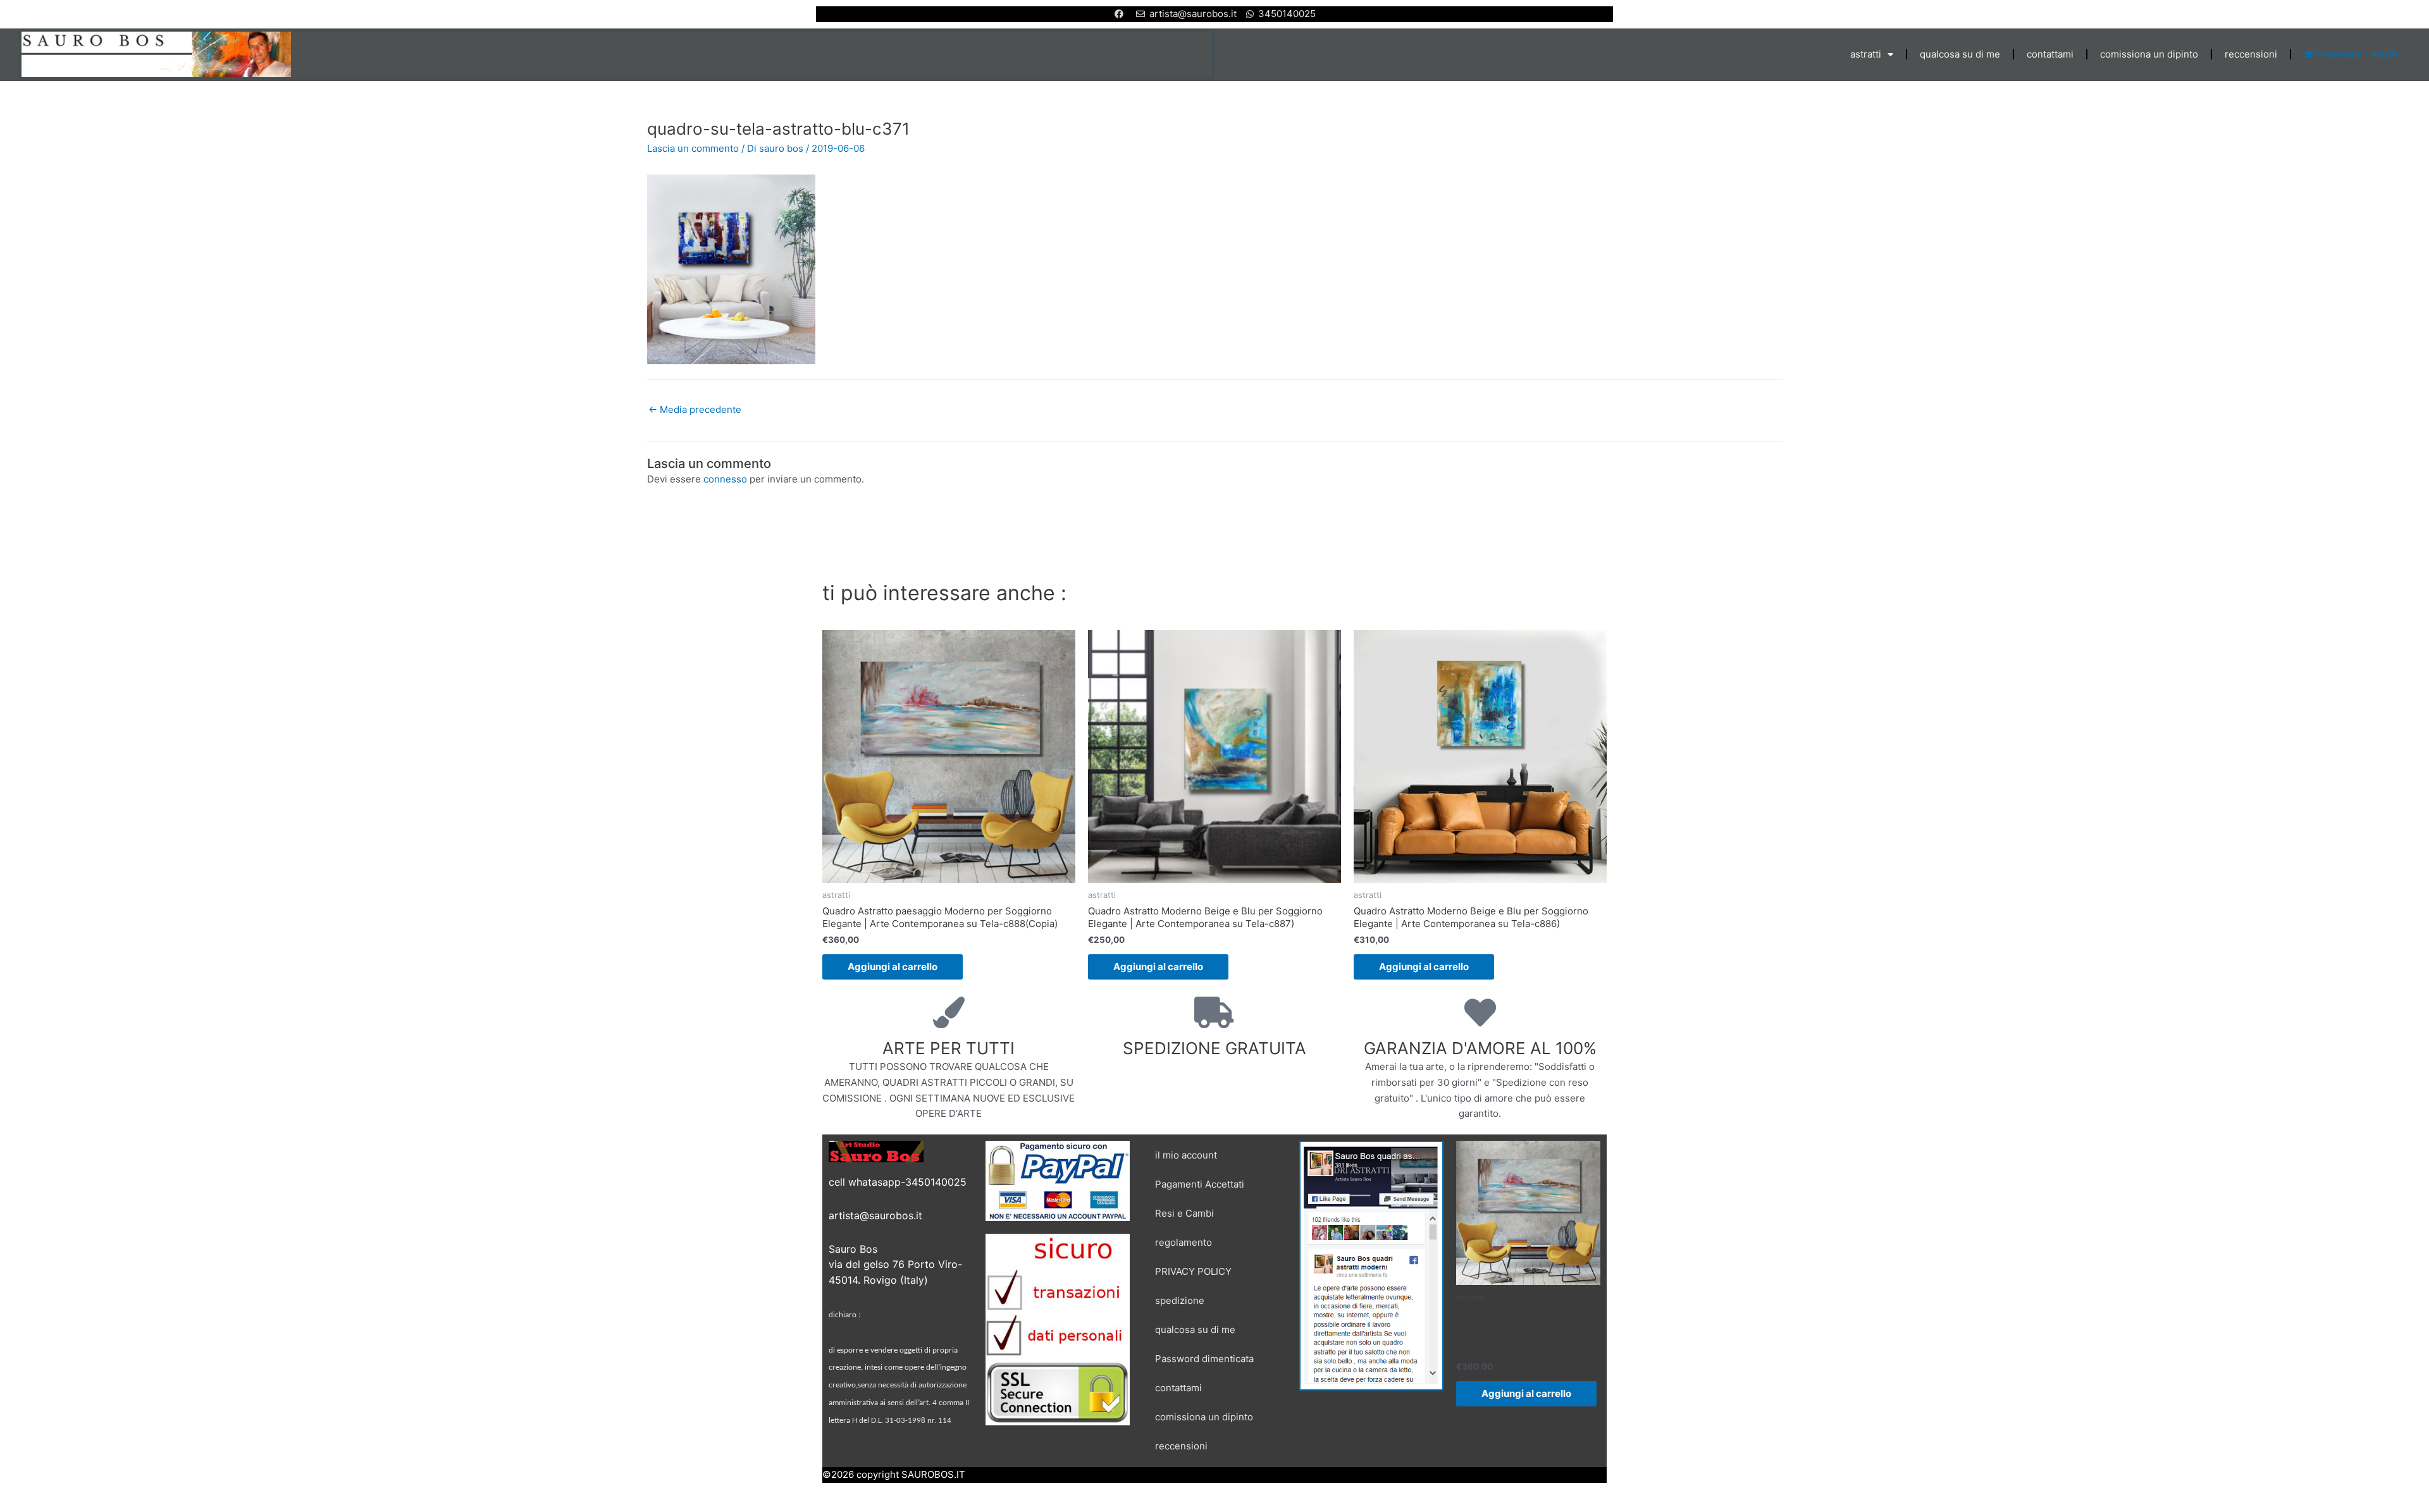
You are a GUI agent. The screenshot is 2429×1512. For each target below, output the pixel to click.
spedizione (1180, 1300)
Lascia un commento (693, 148)
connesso (725, 479)
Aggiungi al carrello (893, 967)
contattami (2050, 54)
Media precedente (695, 409)
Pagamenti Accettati (1200, 1184)
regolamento (1184, 1242)
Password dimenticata (1204, 1359)
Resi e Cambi (1184, 1213)
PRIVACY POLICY (1193, 1271)
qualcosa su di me (1960, 54)
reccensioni (2251, 54)
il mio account (1186, 1155)
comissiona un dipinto (2149, 54)
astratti (1866, 54)
